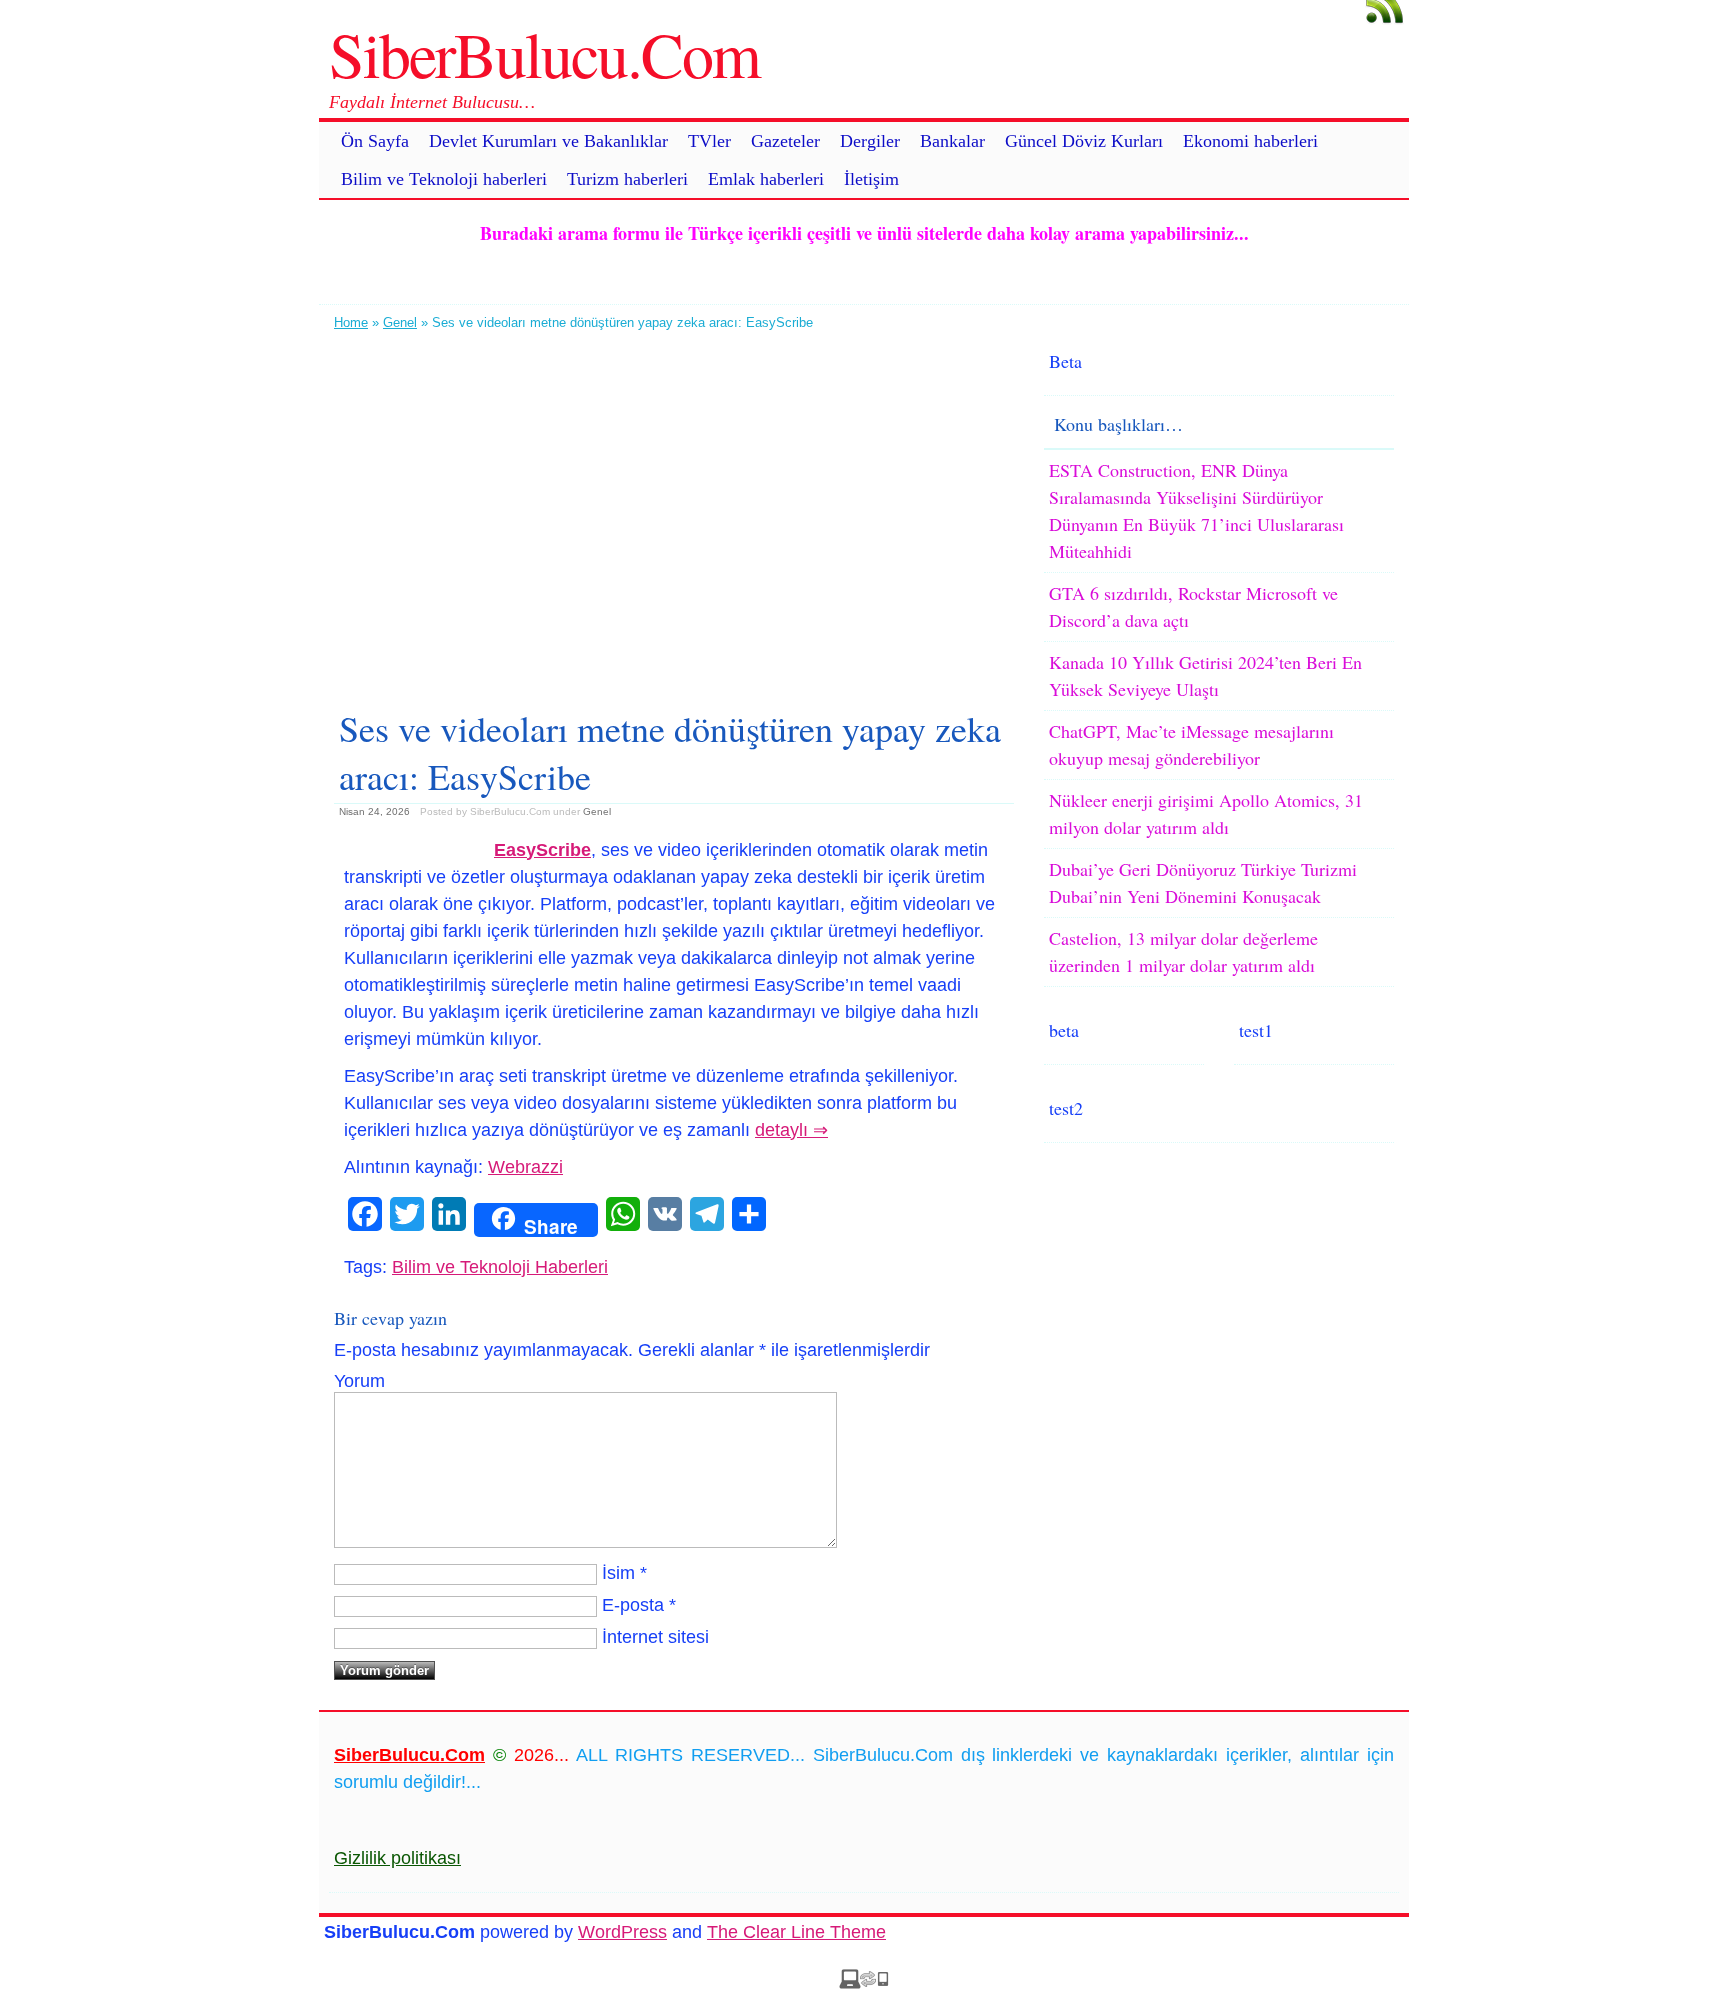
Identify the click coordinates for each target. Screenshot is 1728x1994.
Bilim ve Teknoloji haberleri (444, 179)
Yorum (359, 1381)
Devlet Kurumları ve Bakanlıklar (548, 141)
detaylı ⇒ (791, 1130)
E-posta (633, 1605)
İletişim (871, 179)
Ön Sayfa (375, 141)
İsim (618, 1573)
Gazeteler (785, 141)
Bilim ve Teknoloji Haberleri (500, 1267)
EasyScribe (542, 850)
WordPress (622, 1932)
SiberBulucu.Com (544, 53)
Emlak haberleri (766, 179)
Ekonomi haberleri (1250, 141)
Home (351, 322)
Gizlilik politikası (397, 1858)
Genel (400, 322)
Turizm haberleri (627, 179)
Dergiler (870, 141)
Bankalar (952, 141)
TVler (709, 141)
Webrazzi (525, 1167)
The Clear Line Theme (796, 1932)
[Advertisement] (674, 512)
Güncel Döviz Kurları (1084, 141)
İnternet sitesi (655, 1637)
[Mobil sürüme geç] (864, 1983)
